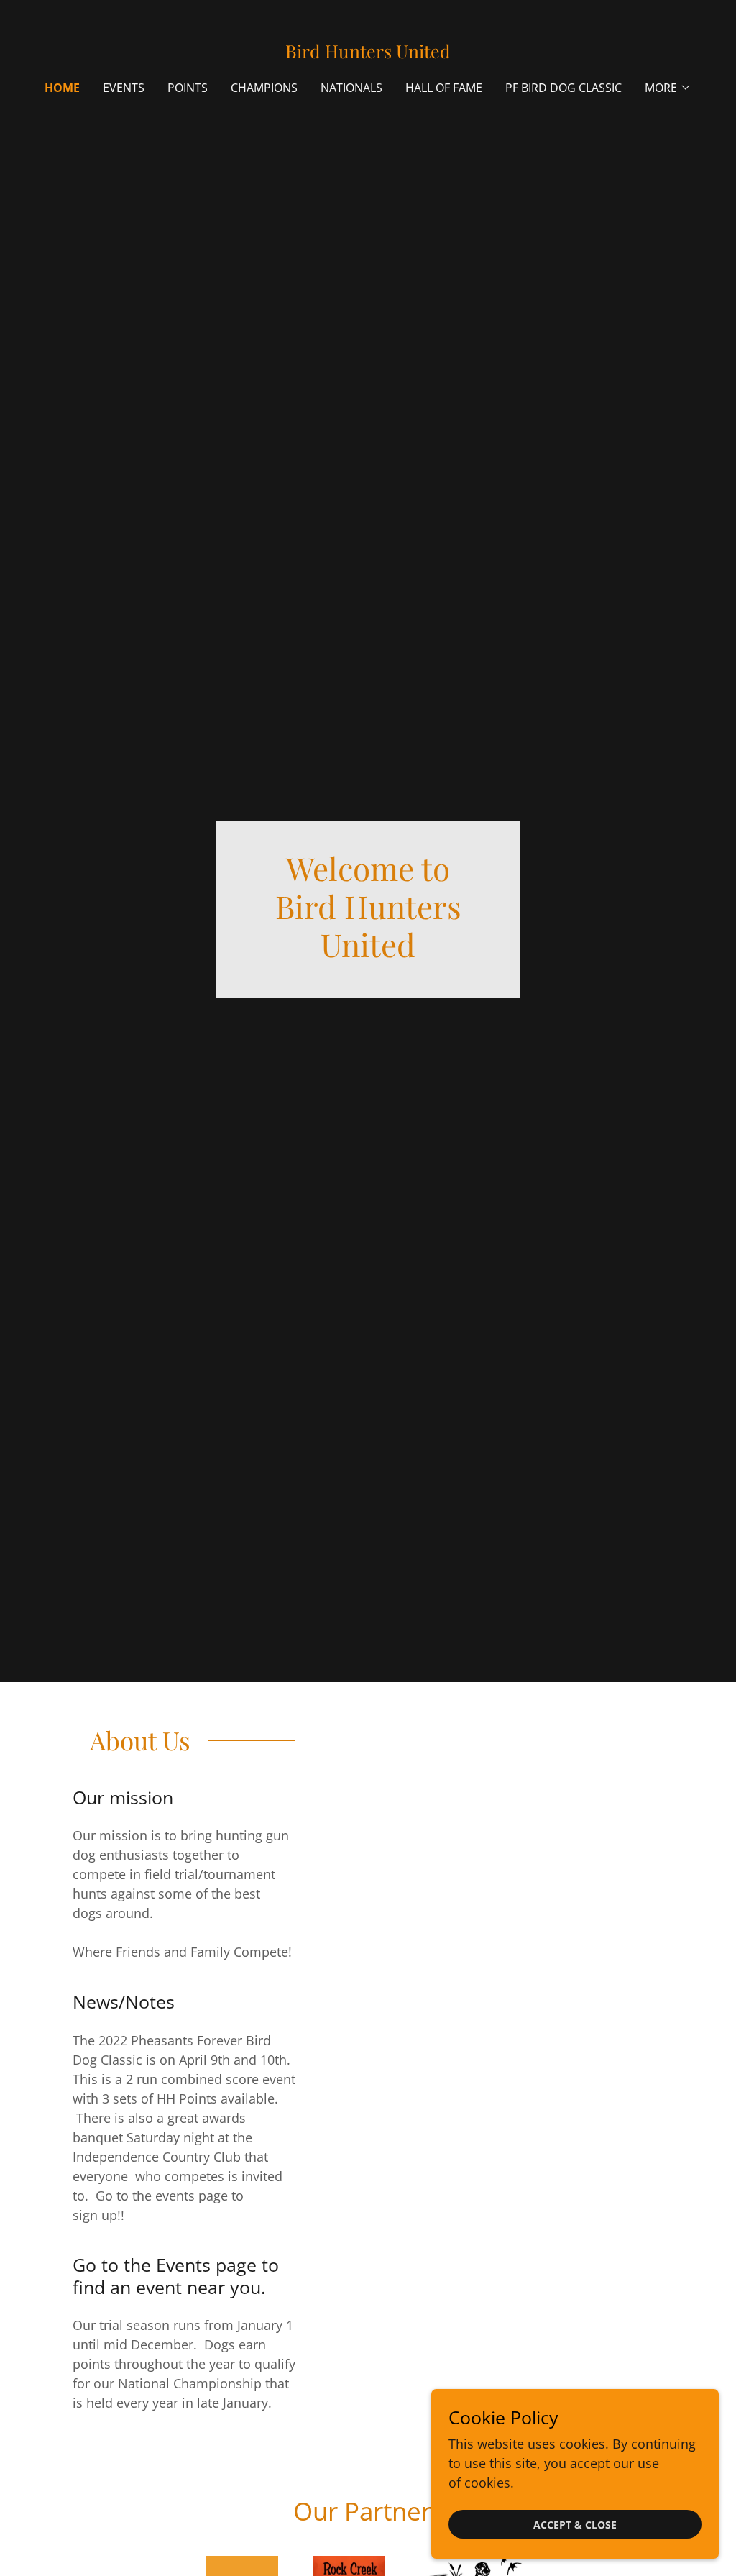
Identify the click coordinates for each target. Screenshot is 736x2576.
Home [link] (62, 88)
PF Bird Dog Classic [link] (563, 88)
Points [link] (188, 88)
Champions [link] (264, 88)
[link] (368, 53)
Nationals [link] (351, 88)
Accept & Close (575, 2525)
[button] (668, 88)
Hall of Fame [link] (444, 88)
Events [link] (124, 88)
